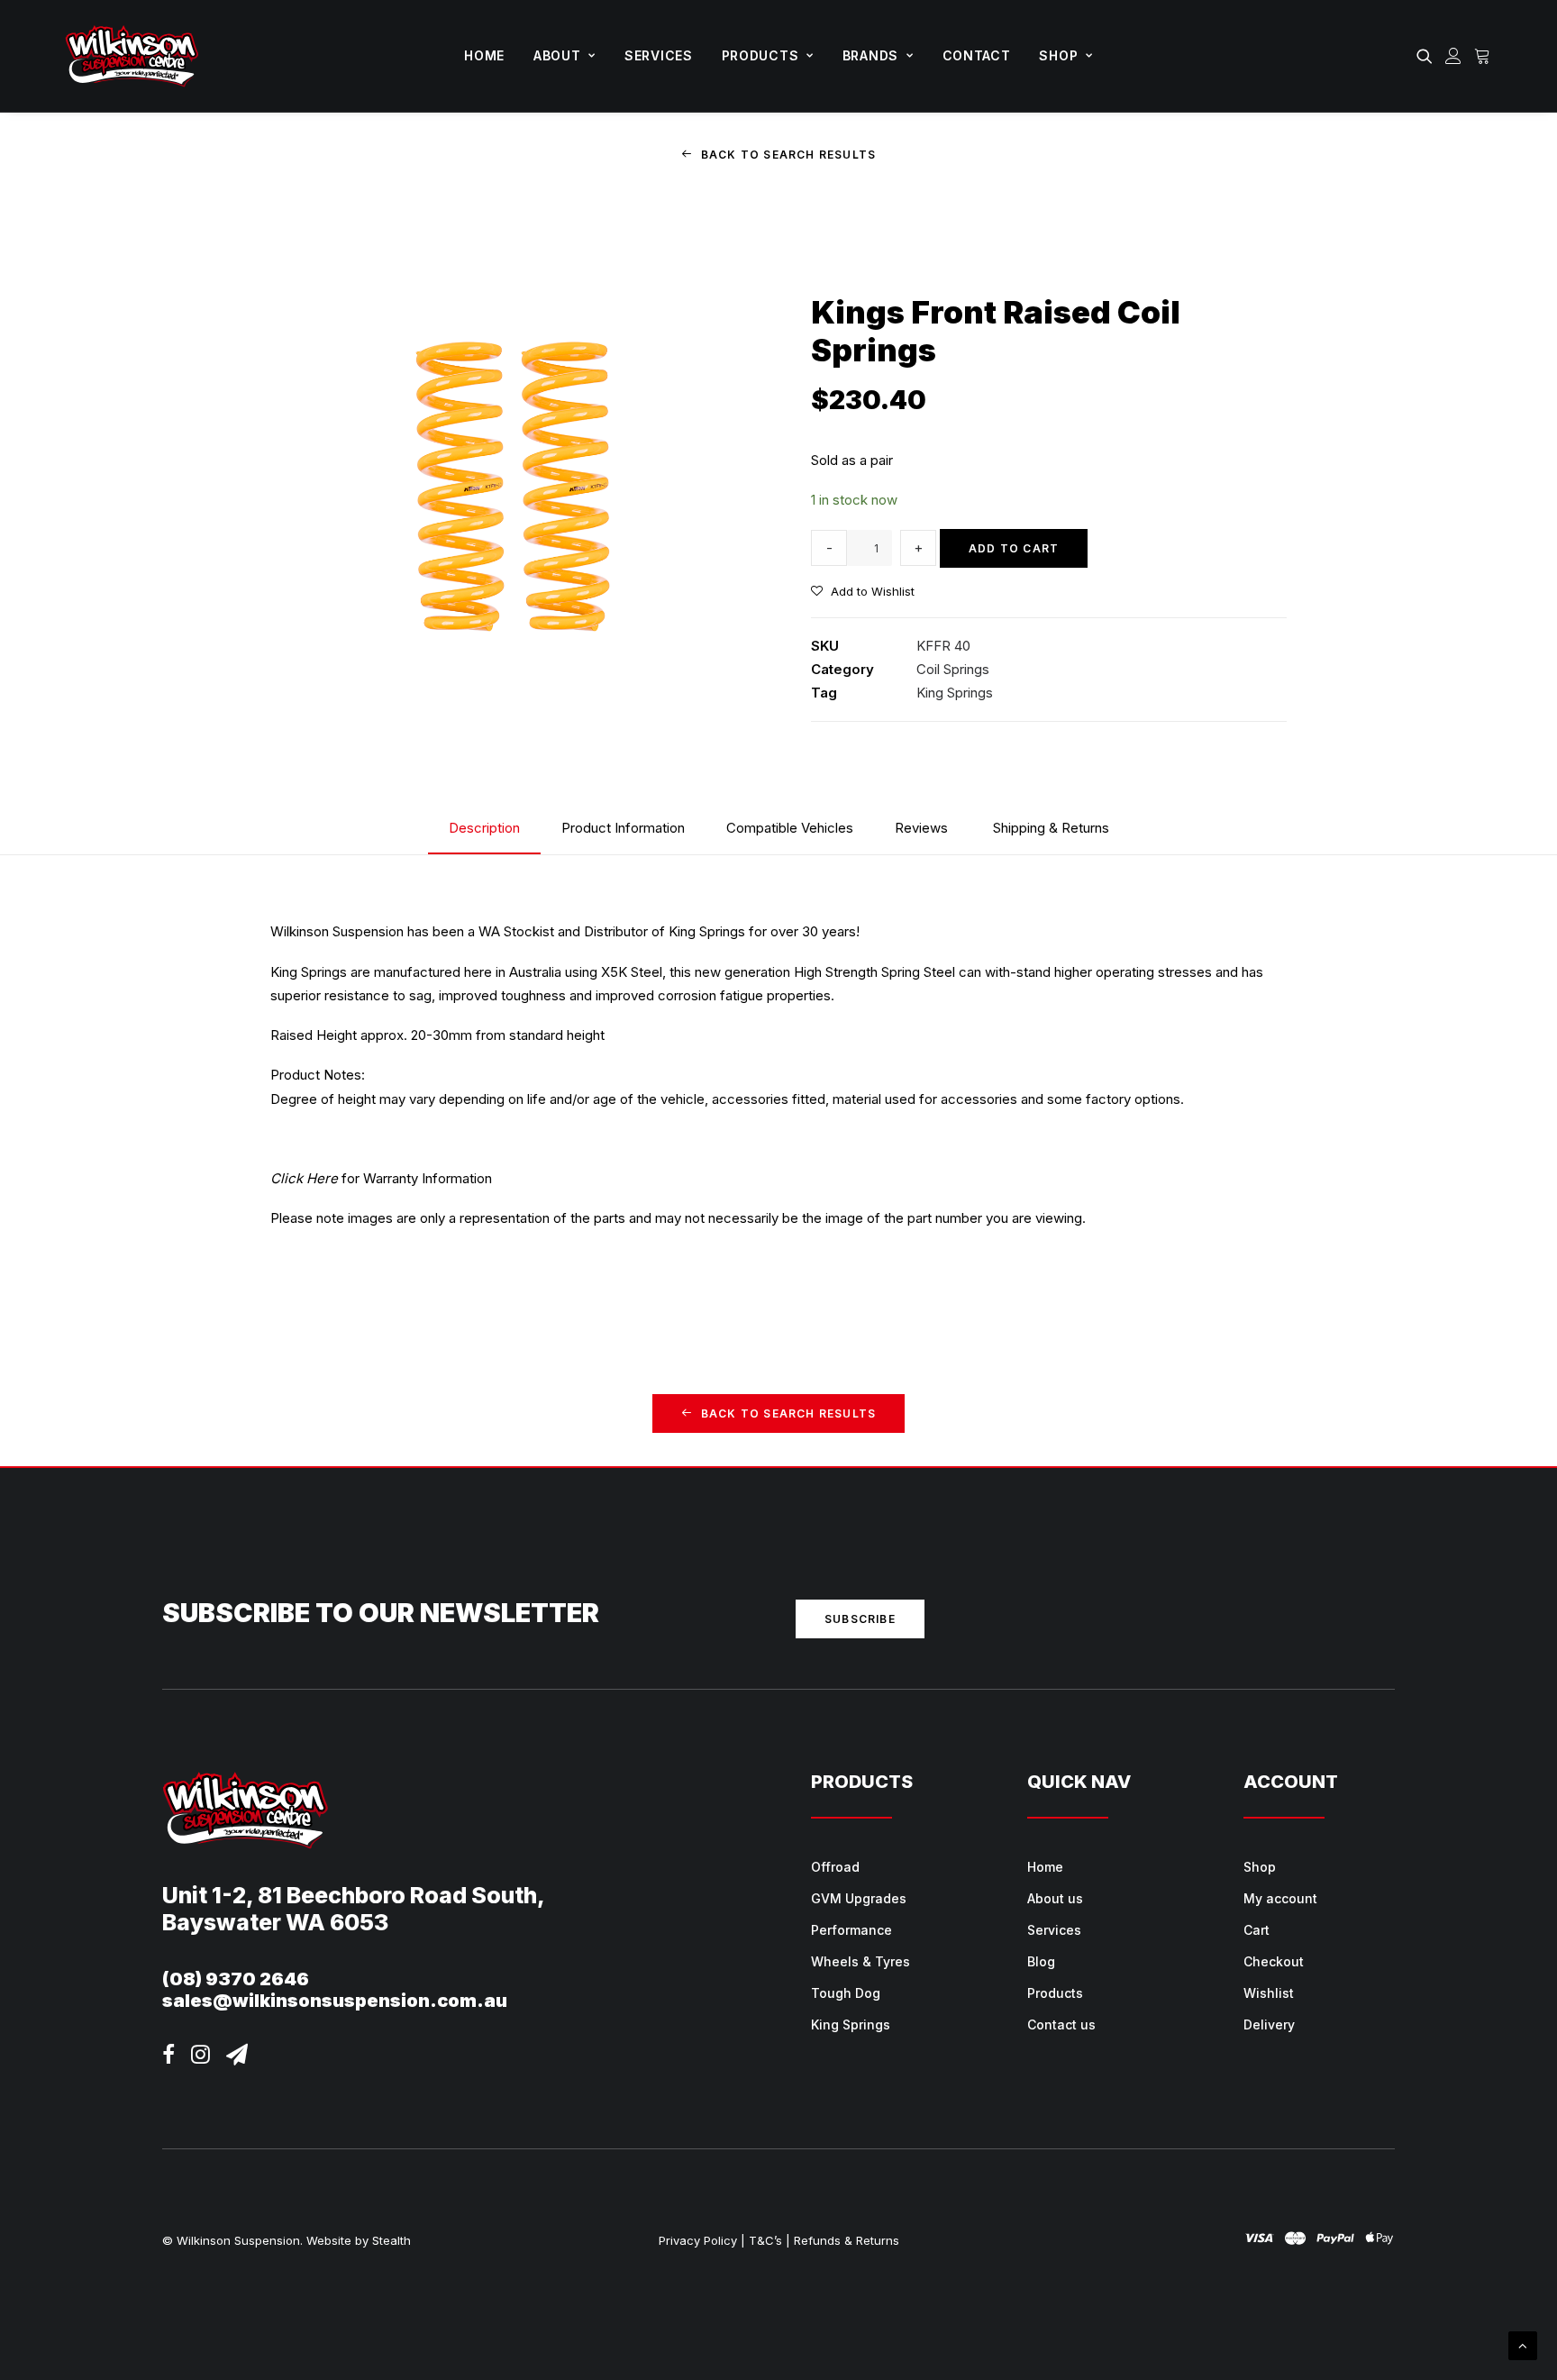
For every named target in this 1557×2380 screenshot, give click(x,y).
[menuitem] (484, 56)
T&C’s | (769, 2240)
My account (1280, 1898)
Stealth (392, 2240)
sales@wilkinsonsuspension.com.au (335, 2001)
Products (760, 55)
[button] (1428, 56)
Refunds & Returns (847, 2240)
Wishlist (1269, 1993)
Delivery (1269, 2024)
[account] (1453, 56)
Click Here (304, 1178)
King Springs (955, 693)
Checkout (1274, 1961)
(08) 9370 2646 (236, 1979)
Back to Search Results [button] (788, 155)
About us (1055, 1898)
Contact (977, 55)
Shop (1058, 55)
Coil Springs (953, 669)
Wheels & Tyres (860, 1961)
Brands (870, 55)
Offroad (835, 1867)
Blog (1041, 1961)
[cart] (1480, 56)
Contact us (1061, 2024)
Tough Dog (846, 1993)
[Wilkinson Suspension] (132, 56)
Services (659, 55)
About (557, 55)
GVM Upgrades (859, 1898)
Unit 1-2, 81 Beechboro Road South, (354, 1895)
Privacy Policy (698, 2240)
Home (484, 55)
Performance (851, 1930)
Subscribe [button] (860, 1619)
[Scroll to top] (1523, 2344)
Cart (1257, 1930)
